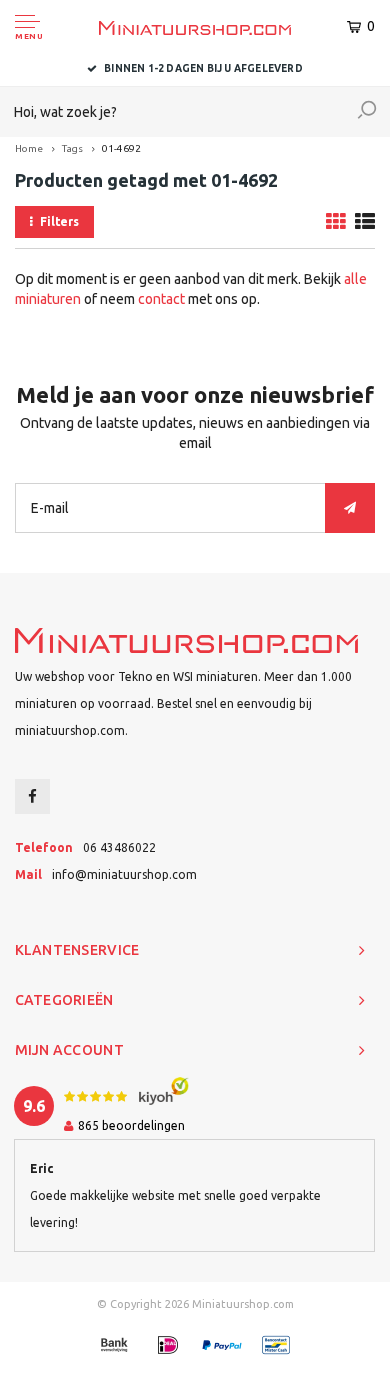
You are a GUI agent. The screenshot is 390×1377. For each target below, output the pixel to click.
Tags (72, 148)
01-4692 (121, 148)
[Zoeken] (367, 112)
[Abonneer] (350, 508)
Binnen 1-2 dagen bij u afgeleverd (203, 68)
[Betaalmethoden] (114, 1345)
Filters (59, 221)
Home (29, 148)
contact (161, 299)
